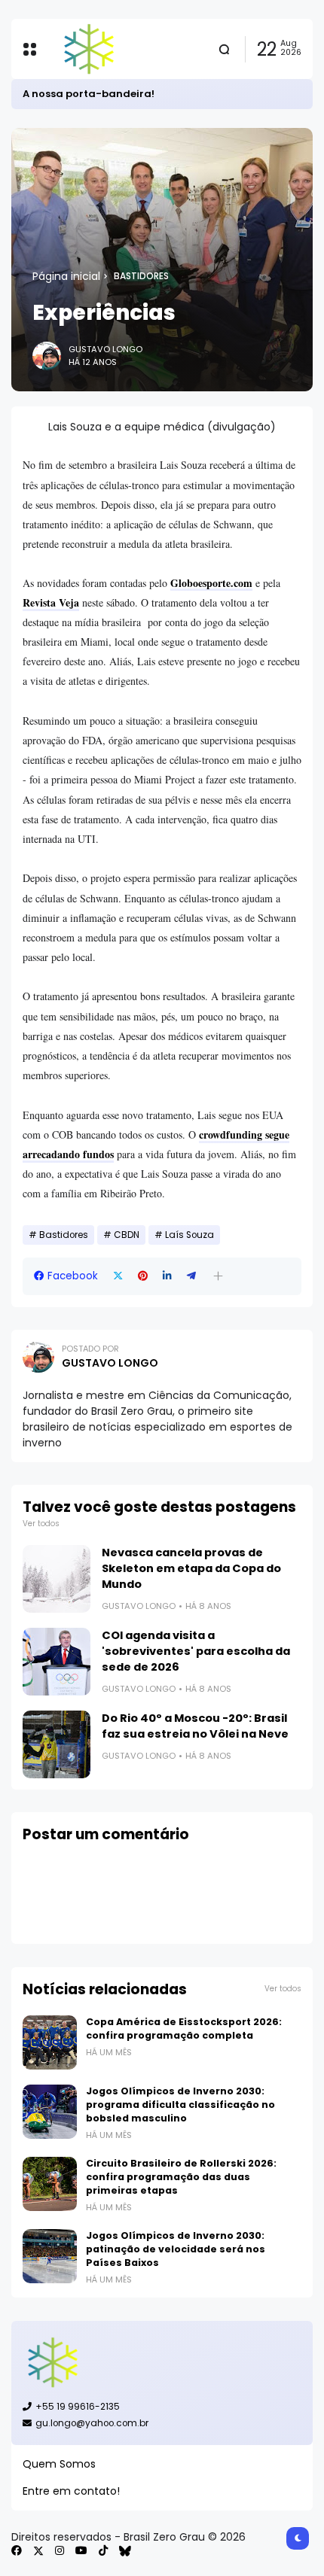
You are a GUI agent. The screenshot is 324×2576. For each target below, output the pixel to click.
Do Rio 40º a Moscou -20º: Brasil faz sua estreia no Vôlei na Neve (195, 1726)
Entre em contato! (71, 2491)
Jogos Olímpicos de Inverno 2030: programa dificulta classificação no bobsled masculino (180, 2105)
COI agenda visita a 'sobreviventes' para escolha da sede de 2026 (196, 1651)
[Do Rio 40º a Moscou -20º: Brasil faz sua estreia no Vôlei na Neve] (57, 1744)
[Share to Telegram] (191, 1276)
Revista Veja (51, 602)
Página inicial (66, 276)
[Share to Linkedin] (167, 1276)
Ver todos (41, 1524)
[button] (218, 1276)
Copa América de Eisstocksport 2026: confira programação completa (184, 2029)
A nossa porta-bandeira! (89, 94)
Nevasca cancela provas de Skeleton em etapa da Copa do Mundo (191, 1568)
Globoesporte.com (211, 583)
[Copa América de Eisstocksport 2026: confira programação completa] (50, 2042)
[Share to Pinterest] (143, 1276)
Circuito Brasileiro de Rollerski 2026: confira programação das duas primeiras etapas (181, 2177)
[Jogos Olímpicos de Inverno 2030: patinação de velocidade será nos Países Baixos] (50, 2256)
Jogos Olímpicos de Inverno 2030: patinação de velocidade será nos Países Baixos (176, 2249)
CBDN (127, 1235)
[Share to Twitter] (118, 1276)
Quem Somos (59, 2464)
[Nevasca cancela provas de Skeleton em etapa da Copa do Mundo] (57, 1579)
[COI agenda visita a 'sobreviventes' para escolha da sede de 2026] (57, 1662)
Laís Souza (190, 1235)
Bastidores (141, 276)
